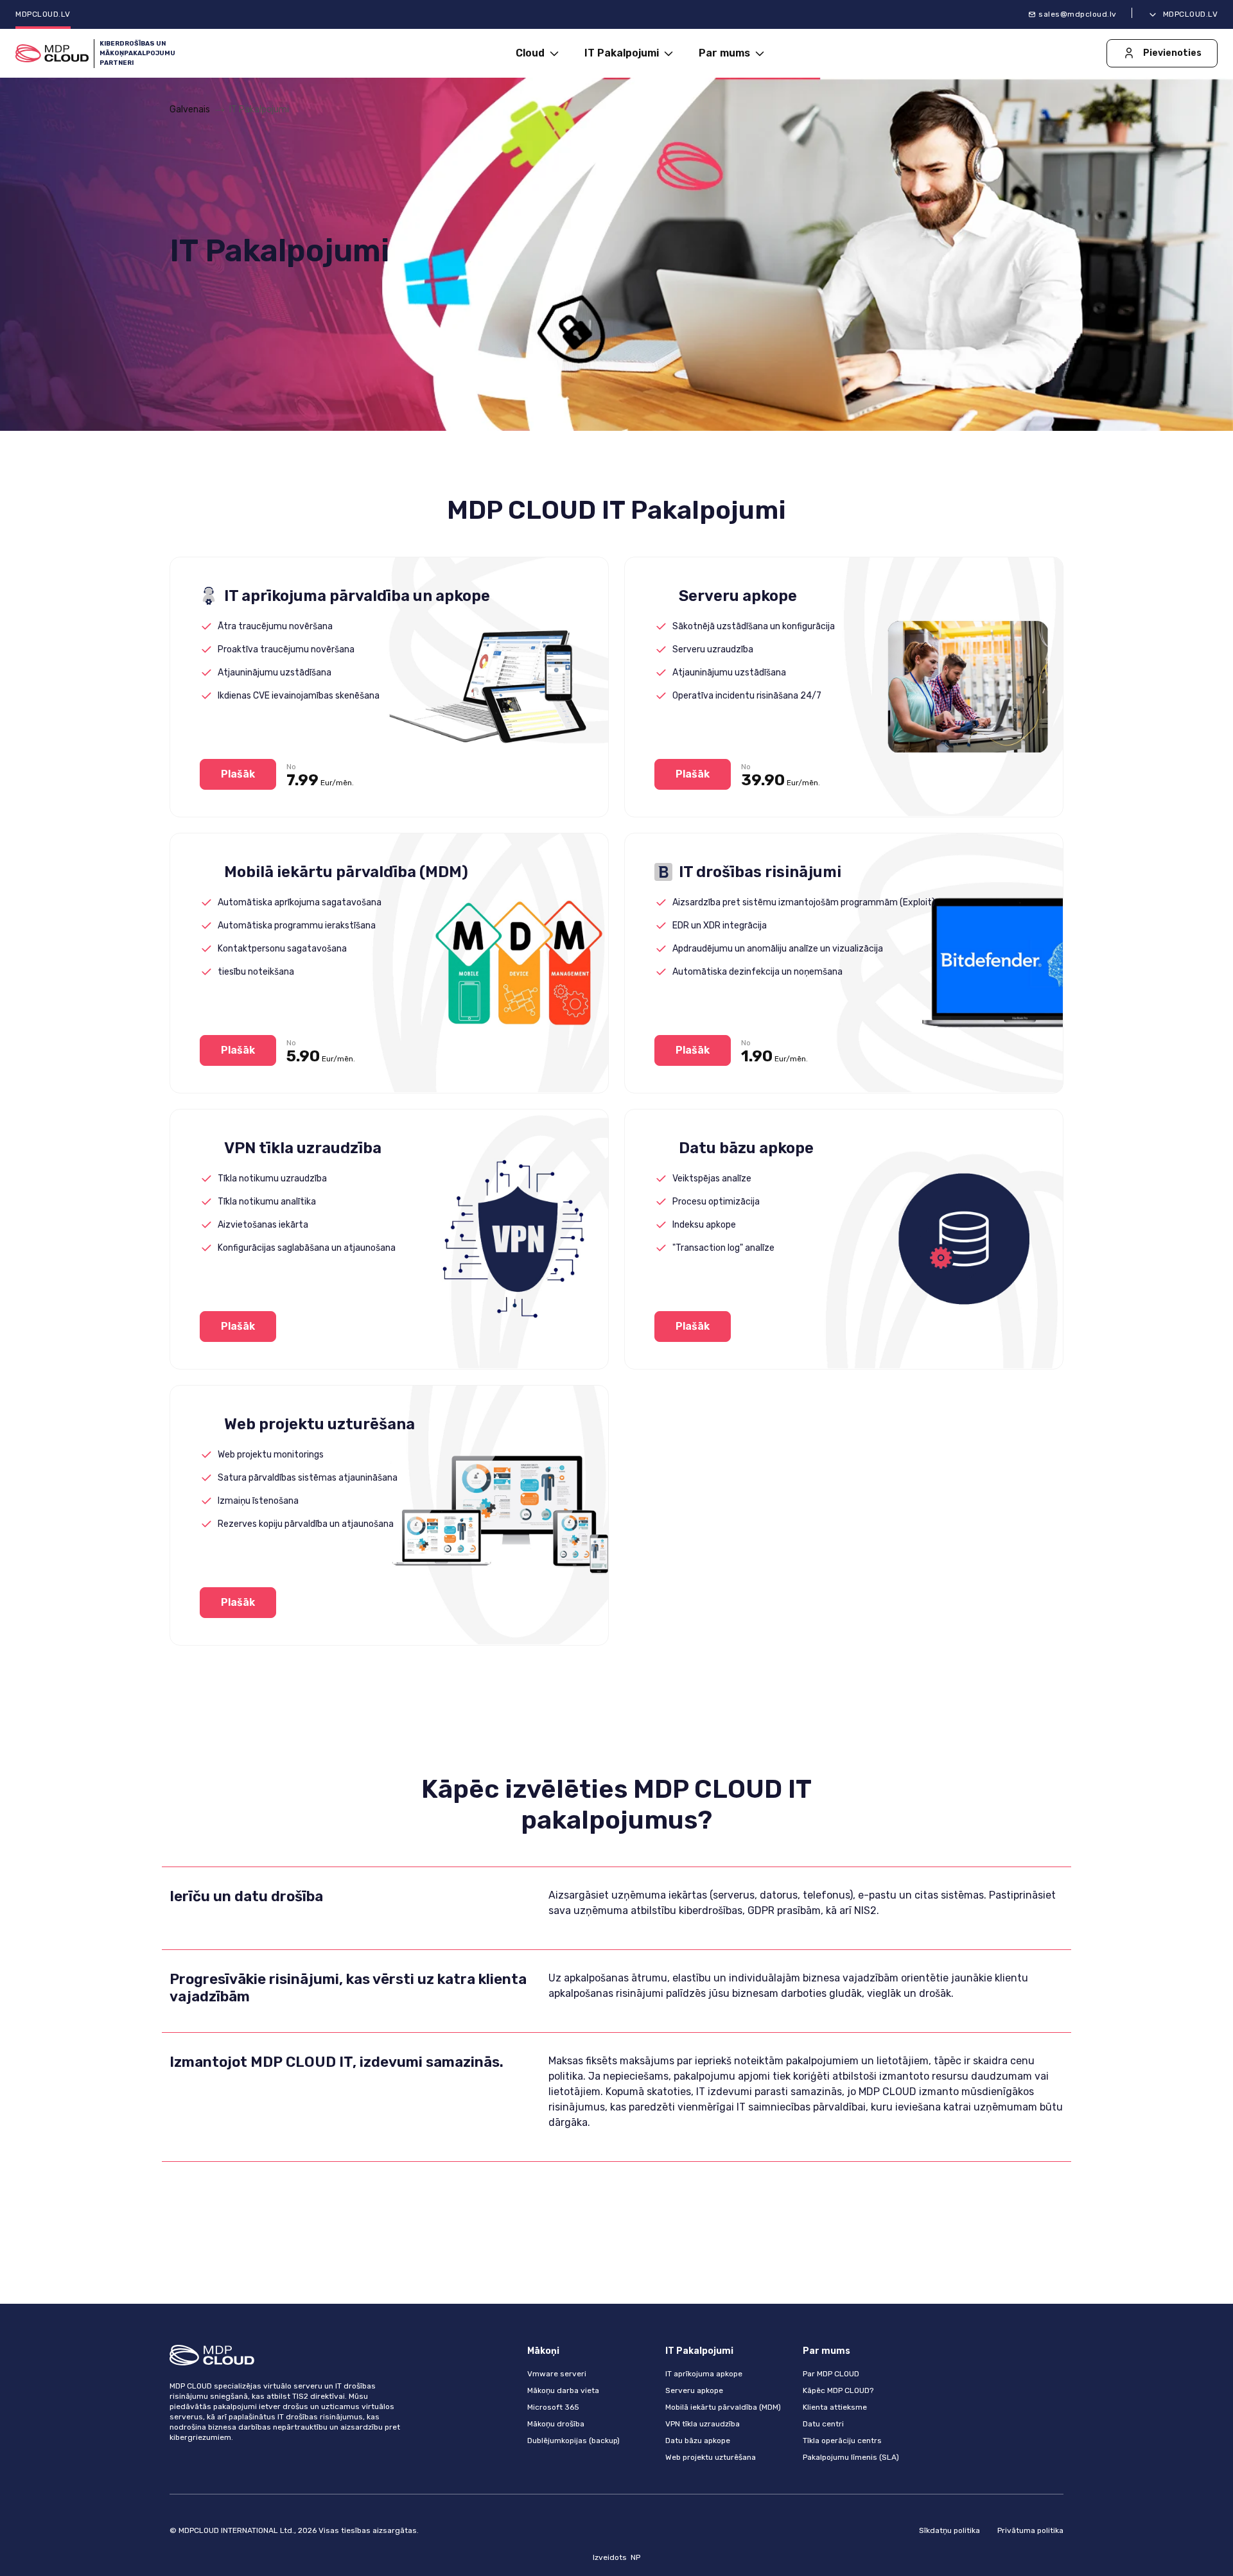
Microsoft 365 (553, 2407)
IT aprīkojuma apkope (704, 2374)
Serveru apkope (694, 2390)
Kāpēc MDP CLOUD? (838, 2390)
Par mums (726, 53)
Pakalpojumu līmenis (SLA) (851, 2457)
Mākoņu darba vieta (563, 2390)
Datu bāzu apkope (698, 2441)
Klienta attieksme (835, 2407)
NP (635, 2557)
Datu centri (823, 2424)
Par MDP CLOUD (831, 2374)
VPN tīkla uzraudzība (703, 2424)
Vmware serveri (557, 2374)
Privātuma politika (1030, 2530)
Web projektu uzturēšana (711, 2457)
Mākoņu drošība (556, 2424)
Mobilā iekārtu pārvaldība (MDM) (723, 2407)
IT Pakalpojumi (623, 53)
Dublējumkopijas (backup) (573, 2441)
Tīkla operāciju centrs (842, 2441)
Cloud (531, 53)
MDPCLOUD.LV (43, 14)
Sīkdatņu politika (949, 2530)
